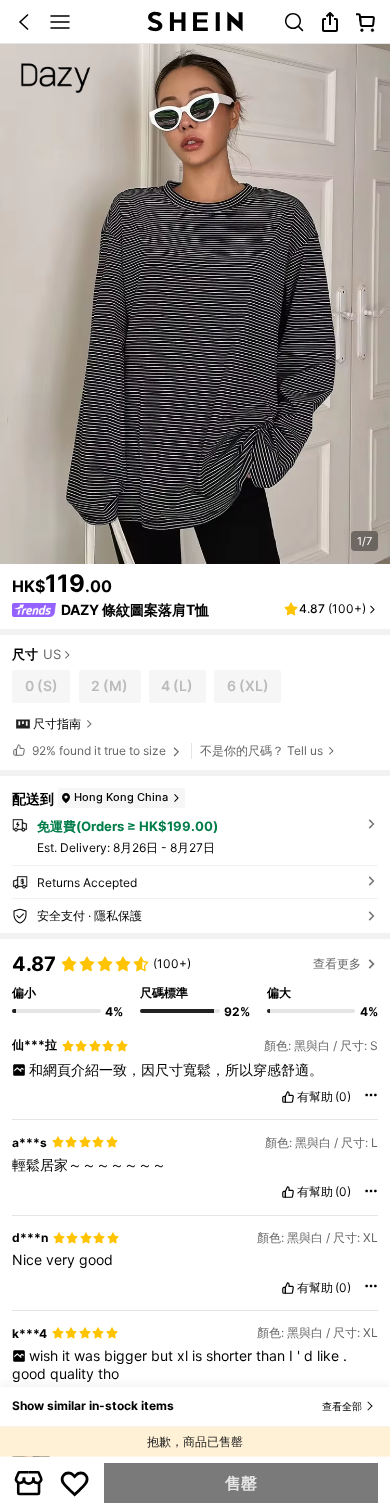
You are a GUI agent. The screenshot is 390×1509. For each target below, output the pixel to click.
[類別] (60, 22)
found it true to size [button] (99, 750)
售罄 (241, 1483)
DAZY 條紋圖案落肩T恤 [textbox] (135, 609)
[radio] (41, 686)
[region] (195, 979)
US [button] (52, 655)
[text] (194, 1070)
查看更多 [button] (337, 963)
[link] (294, 22)
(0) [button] (343, 1097)
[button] (24, 22)
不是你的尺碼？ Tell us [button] (261, 750)
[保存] (74, 1483)
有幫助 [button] (315, 1097)
